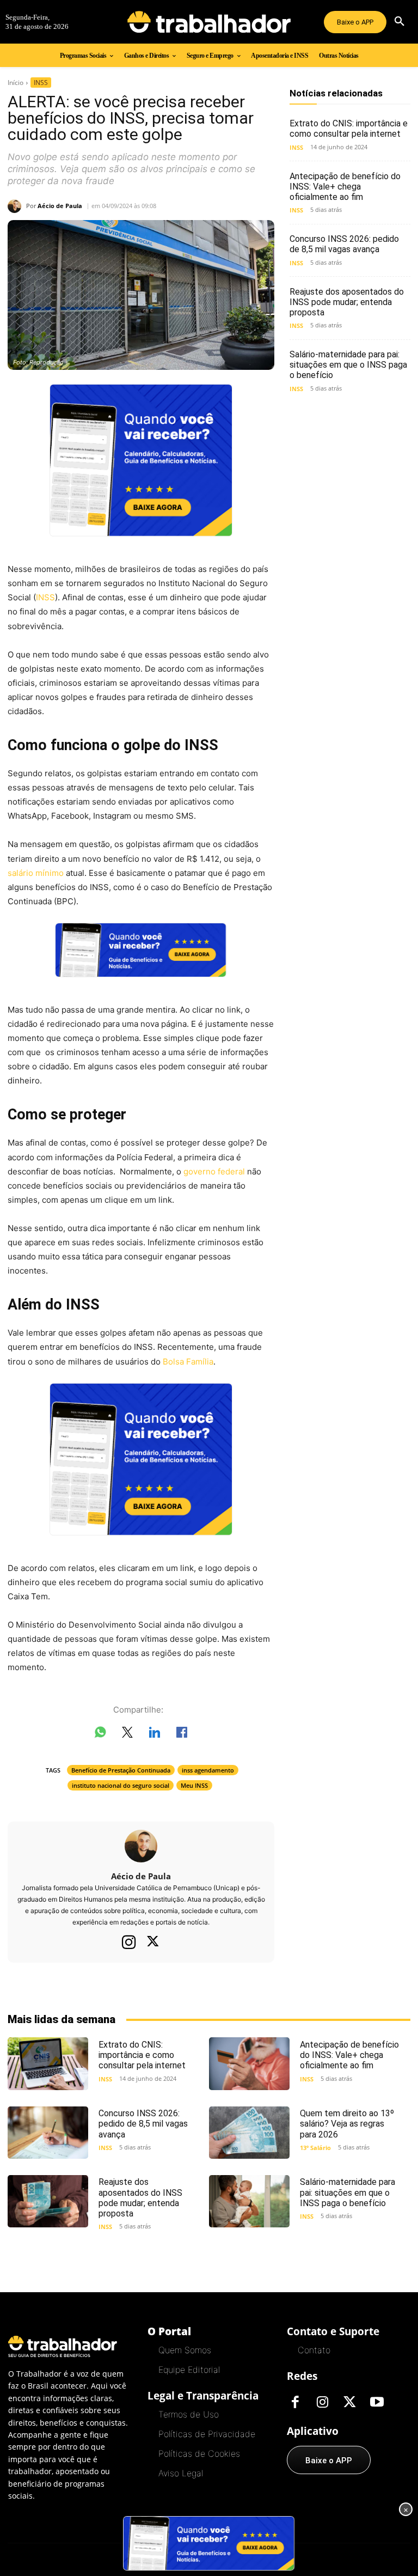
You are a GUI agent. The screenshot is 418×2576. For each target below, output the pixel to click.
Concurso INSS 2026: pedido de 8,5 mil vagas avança (344, 244)
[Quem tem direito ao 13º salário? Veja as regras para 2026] (249, 2133)
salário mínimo (36, 873)
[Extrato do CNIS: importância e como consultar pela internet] (48, 2063)
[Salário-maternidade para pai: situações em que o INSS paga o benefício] (249, 2201)
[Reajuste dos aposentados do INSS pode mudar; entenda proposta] (48, 2201)
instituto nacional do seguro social (121, 1785)
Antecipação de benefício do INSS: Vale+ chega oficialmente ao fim (345, 187)
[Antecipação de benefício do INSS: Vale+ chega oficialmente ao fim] (249, 2063)
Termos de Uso (189, 2414)
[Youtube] (377, 2403)
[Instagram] (129, 1942)
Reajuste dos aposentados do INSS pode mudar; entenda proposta (347, 302)
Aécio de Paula (60, 206)
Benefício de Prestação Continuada (121, 1770)
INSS (41, 83)
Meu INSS (194, 1785)
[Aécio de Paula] (17, 206)
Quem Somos (185, 2350)
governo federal (214, 1171)
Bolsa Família (188, 1362)
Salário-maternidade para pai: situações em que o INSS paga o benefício (348, 365)
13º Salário (315, 2148)
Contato (314, 2350)
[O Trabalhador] (209, 22)
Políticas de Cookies (199, 2453)
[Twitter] (153, 1942)
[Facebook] (295, 2403)
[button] (399, 22)
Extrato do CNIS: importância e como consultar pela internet (349, 129)
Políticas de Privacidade (207, 2434)
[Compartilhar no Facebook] (182, 1734)
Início (16, 83)
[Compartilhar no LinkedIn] (155, 1734)
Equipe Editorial (189, 2370)
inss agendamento (208, 1770)
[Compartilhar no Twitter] (127, 1734)
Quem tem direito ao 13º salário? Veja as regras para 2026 (347, 2124)
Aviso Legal (181, 2473)
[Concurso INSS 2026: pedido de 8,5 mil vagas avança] (48, 2133)
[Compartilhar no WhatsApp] (100, 1734)
